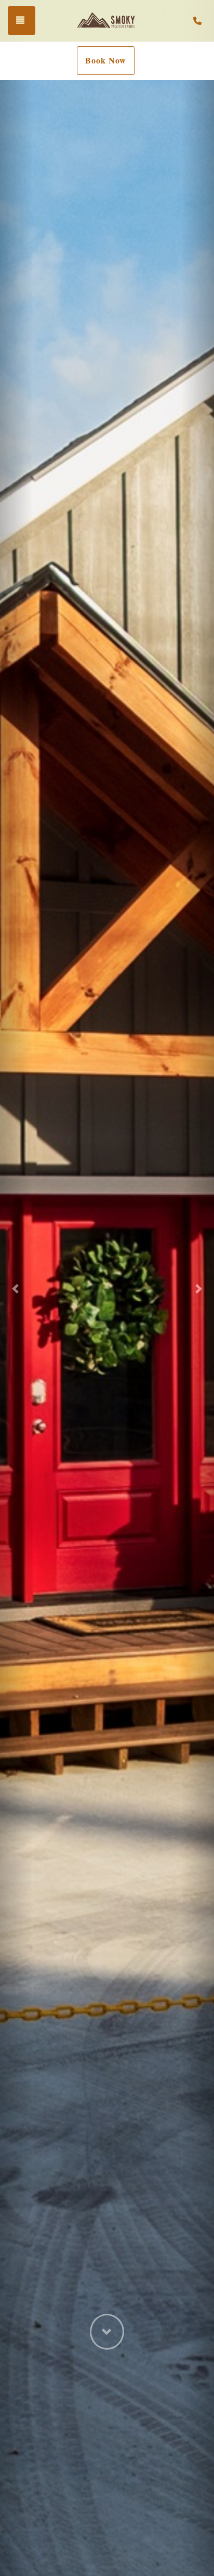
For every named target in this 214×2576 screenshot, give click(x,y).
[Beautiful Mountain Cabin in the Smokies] (108, 21)
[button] (16, 1288)
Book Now (106, 60)
